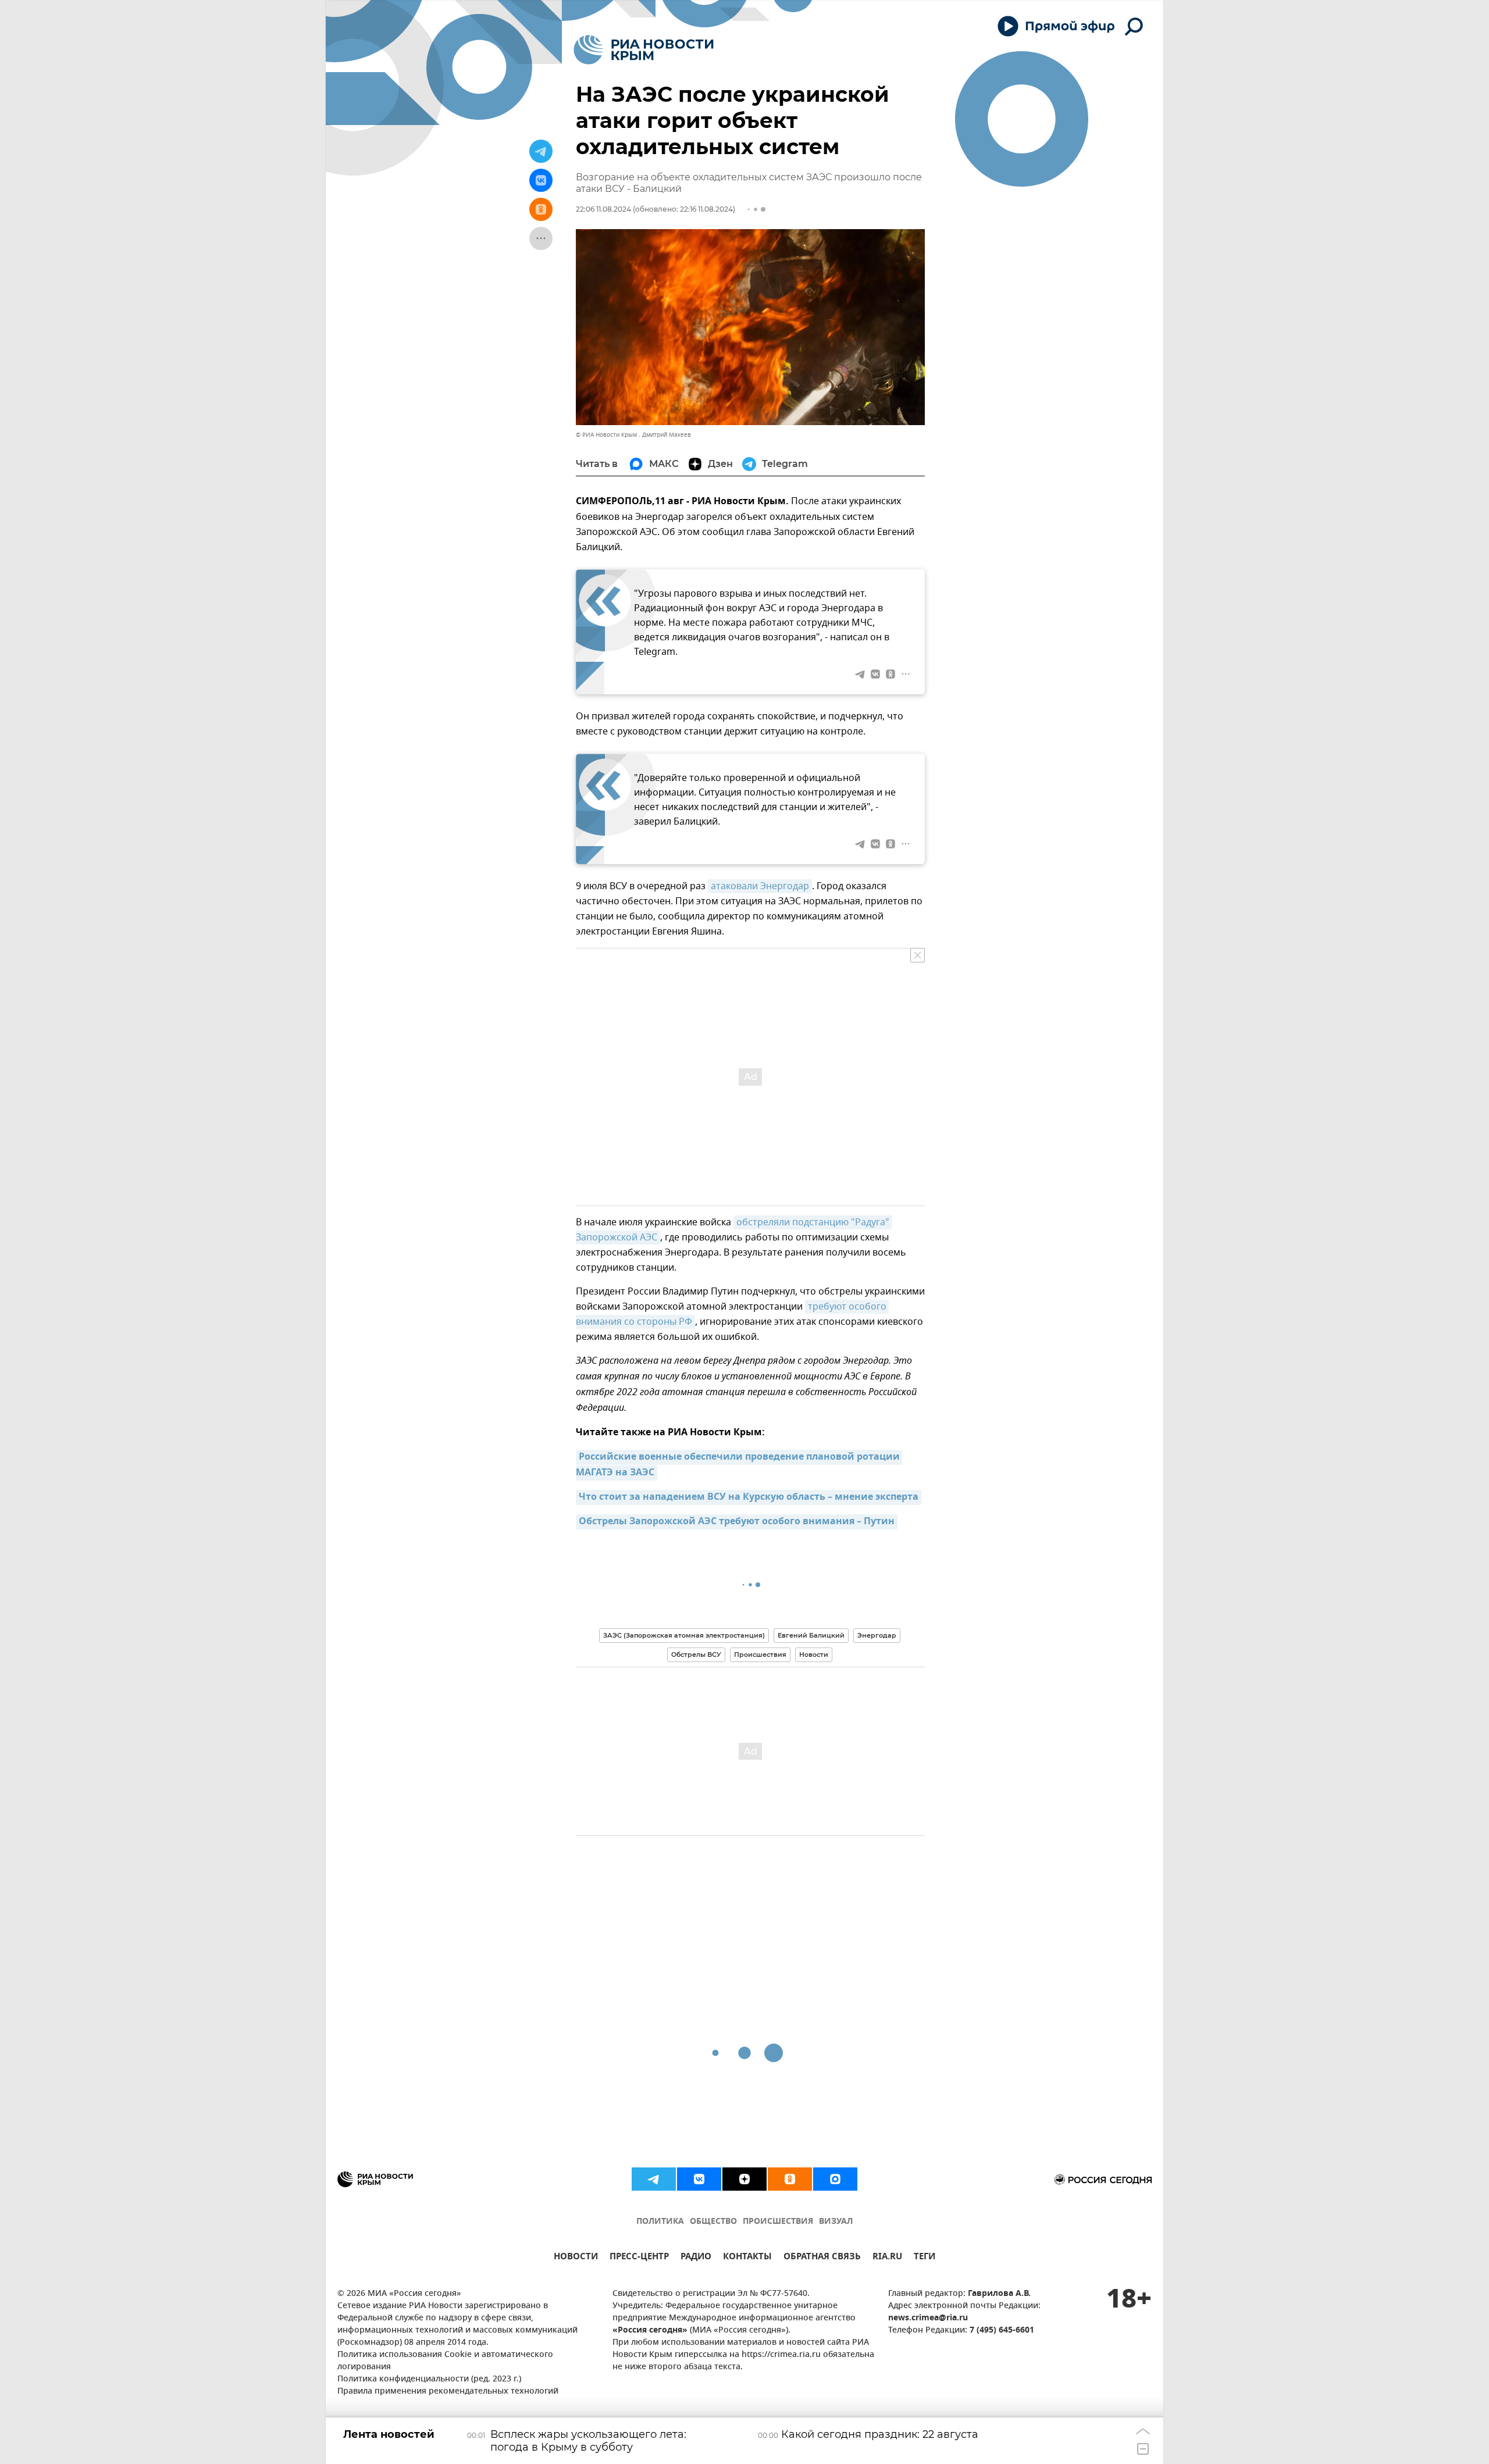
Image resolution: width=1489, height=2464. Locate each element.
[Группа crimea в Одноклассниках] (790, 2179)
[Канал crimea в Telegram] (654, 2179)
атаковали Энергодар (760, 886)
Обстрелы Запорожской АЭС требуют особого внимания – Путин (737, 1522)
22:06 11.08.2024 (603, 209)
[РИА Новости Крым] (644, 50)
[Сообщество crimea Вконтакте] (699, 2179)
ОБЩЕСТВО (713, 2222)
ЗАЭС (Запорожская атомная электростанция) (684, 1635)
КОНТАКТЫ (747, 2258)
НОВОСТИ (576, 2258)
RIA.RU (887, 2258)
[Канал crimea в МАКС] (835, 2179)
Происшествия (760, 1654)
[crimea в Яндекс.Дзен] (744, 2179)
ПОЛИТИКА (660, 2222)
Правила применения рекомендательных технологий (448, 2392)
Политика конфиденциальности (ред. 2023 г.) (429, 2379)
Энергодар (877, 1635)
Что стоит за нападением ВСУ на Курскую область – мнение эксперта (749, 1497)
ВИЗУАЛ (836, 2222)
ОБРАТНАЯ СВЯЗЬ (822, 2258)
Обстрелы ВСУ (696, 1654)
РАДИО (696, 2258)
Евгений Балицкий (811, 1635)
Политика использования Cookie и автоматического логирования (445, 2361)
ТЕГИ (925, 2258)
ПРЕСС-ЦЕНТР (639, 2258)
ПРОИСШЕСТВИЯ (778, 2222)
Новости (814, 1654)
